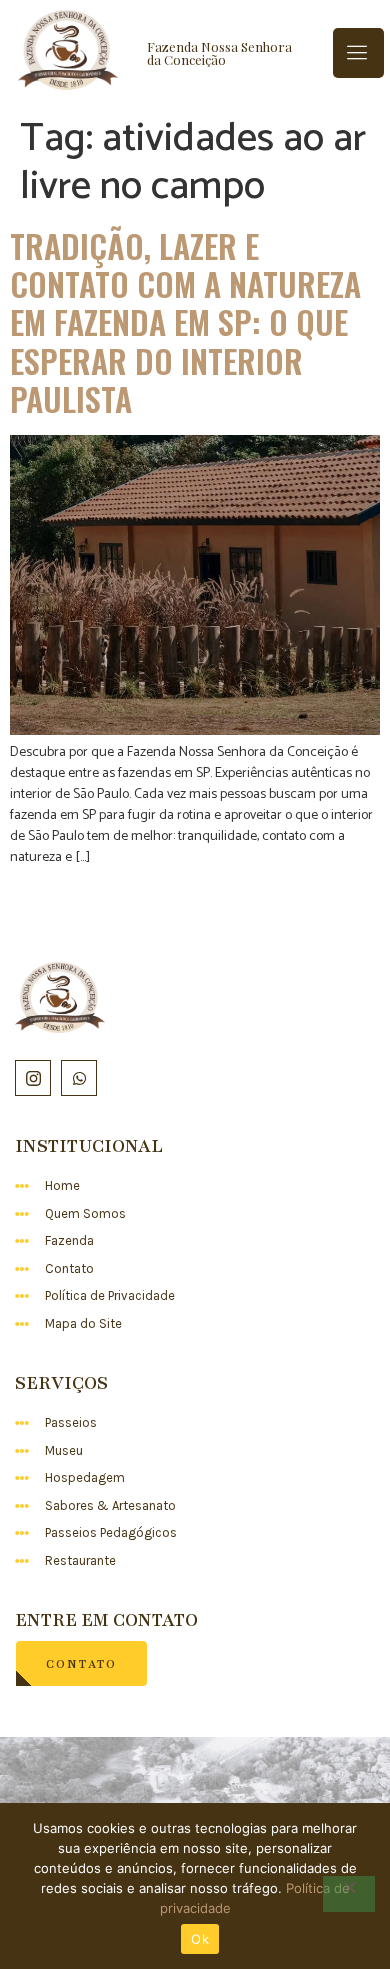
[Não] (349, 1894)
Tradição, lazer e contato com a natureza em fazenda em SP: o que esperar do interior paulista (185, 322)
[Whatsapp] (79, 1078)
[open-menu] (358, 53)
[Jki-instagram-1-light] (33, 1078)
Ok (200, 1939)
